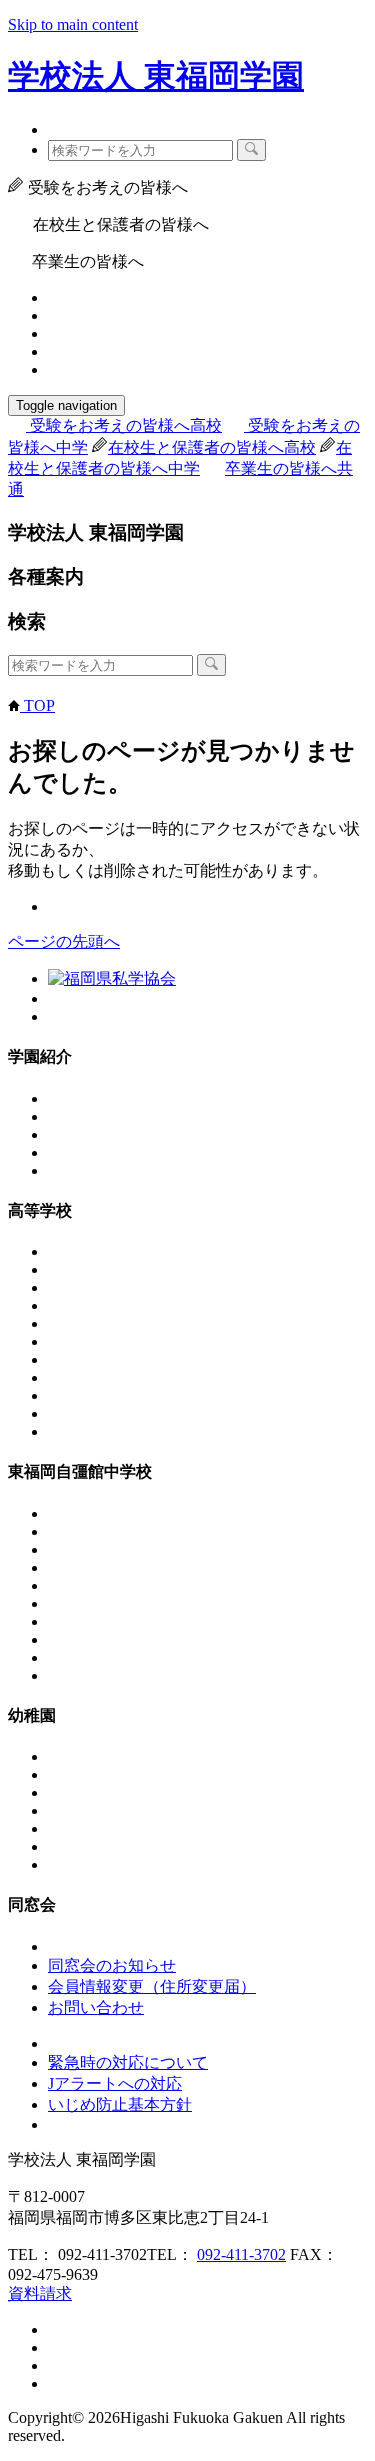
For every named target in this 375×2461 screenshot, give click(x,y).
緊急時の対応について (128, 2062)
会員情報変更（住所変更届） (152, 1986)
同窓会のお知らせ (112, 1965)
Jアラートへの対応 (115, 2083)
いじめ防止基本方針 (120, 2104)
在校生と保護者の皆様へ (212, 447)
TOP (37, 705)
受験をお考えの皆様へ (126, 425)
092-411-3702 (241, 2254)
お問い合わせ (96, 2007)
